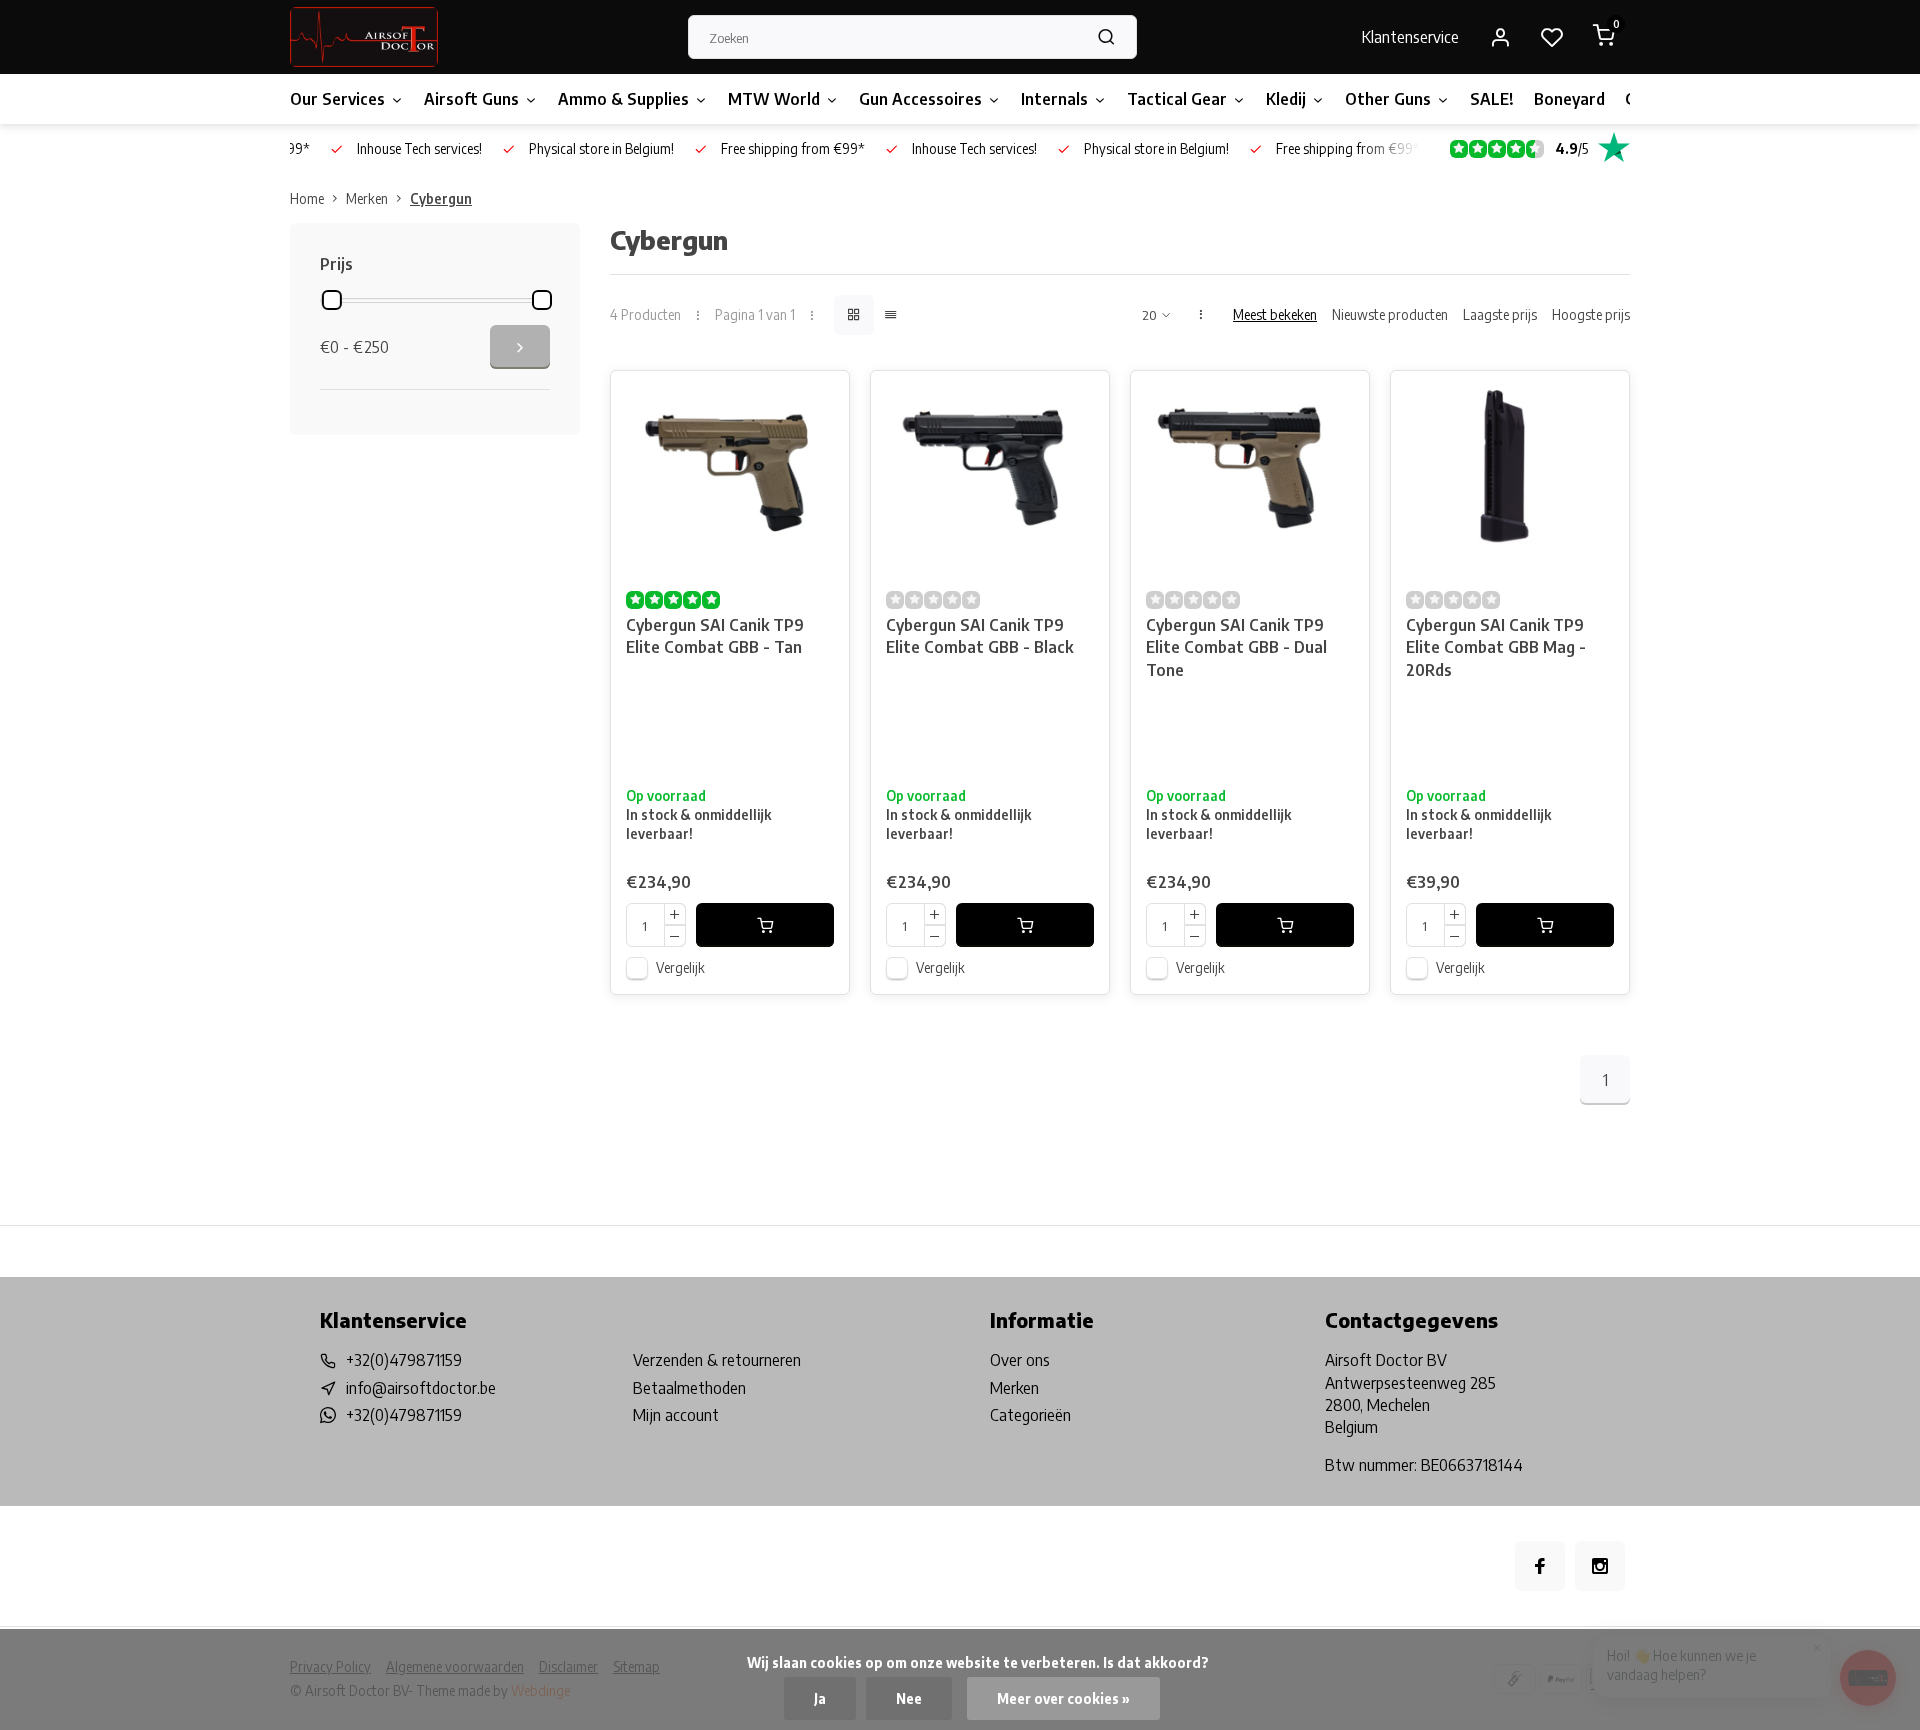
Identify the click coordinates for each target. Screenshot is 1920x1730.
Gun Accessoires (920, 99)
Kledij (1286, 99)
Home (307, 198)
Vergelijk (680, 967)
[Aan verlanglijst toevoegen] (819, 401)
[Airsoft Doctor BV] (364, 37)
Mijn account (676, 1415)
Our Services (337, 99)
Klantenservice (1410, 37)
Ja (820, 1698)
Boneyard (1569, 99)
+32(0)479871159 (404, 1360)
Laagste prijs (1500, 314)
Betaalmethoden (689, 1388)
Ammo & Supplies (623, 99)
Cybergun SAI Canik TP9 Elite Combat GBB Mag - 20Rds (1496, 647)
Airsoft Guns (471, 99)
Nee (909, 1698)
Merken (367, 198)
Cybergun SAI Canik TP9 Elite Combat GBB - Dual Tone (1236, 647)
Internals (1054, 99)
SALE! (1492, 99)
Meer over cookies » (1063, 1698)
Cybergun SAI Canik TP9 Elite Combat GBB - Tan (715, 636)
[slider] (332, 300)
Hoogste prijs (1591, 314)
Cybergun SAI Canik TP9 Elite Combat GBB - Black (979, 636)
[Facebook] (1540, 1566)
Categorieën (1030, 1415)
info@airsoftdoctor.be (421, 1388)
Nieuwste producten (1390, 314)
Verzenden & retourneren (717, 1360)
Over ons (1020, 1360)
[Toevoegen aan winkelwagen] (765, 925)
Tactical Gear (1177, 99)
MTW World (774, 99)
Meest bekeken (1275, 314)
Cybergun (441, 198)
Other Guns (1388, 99)
